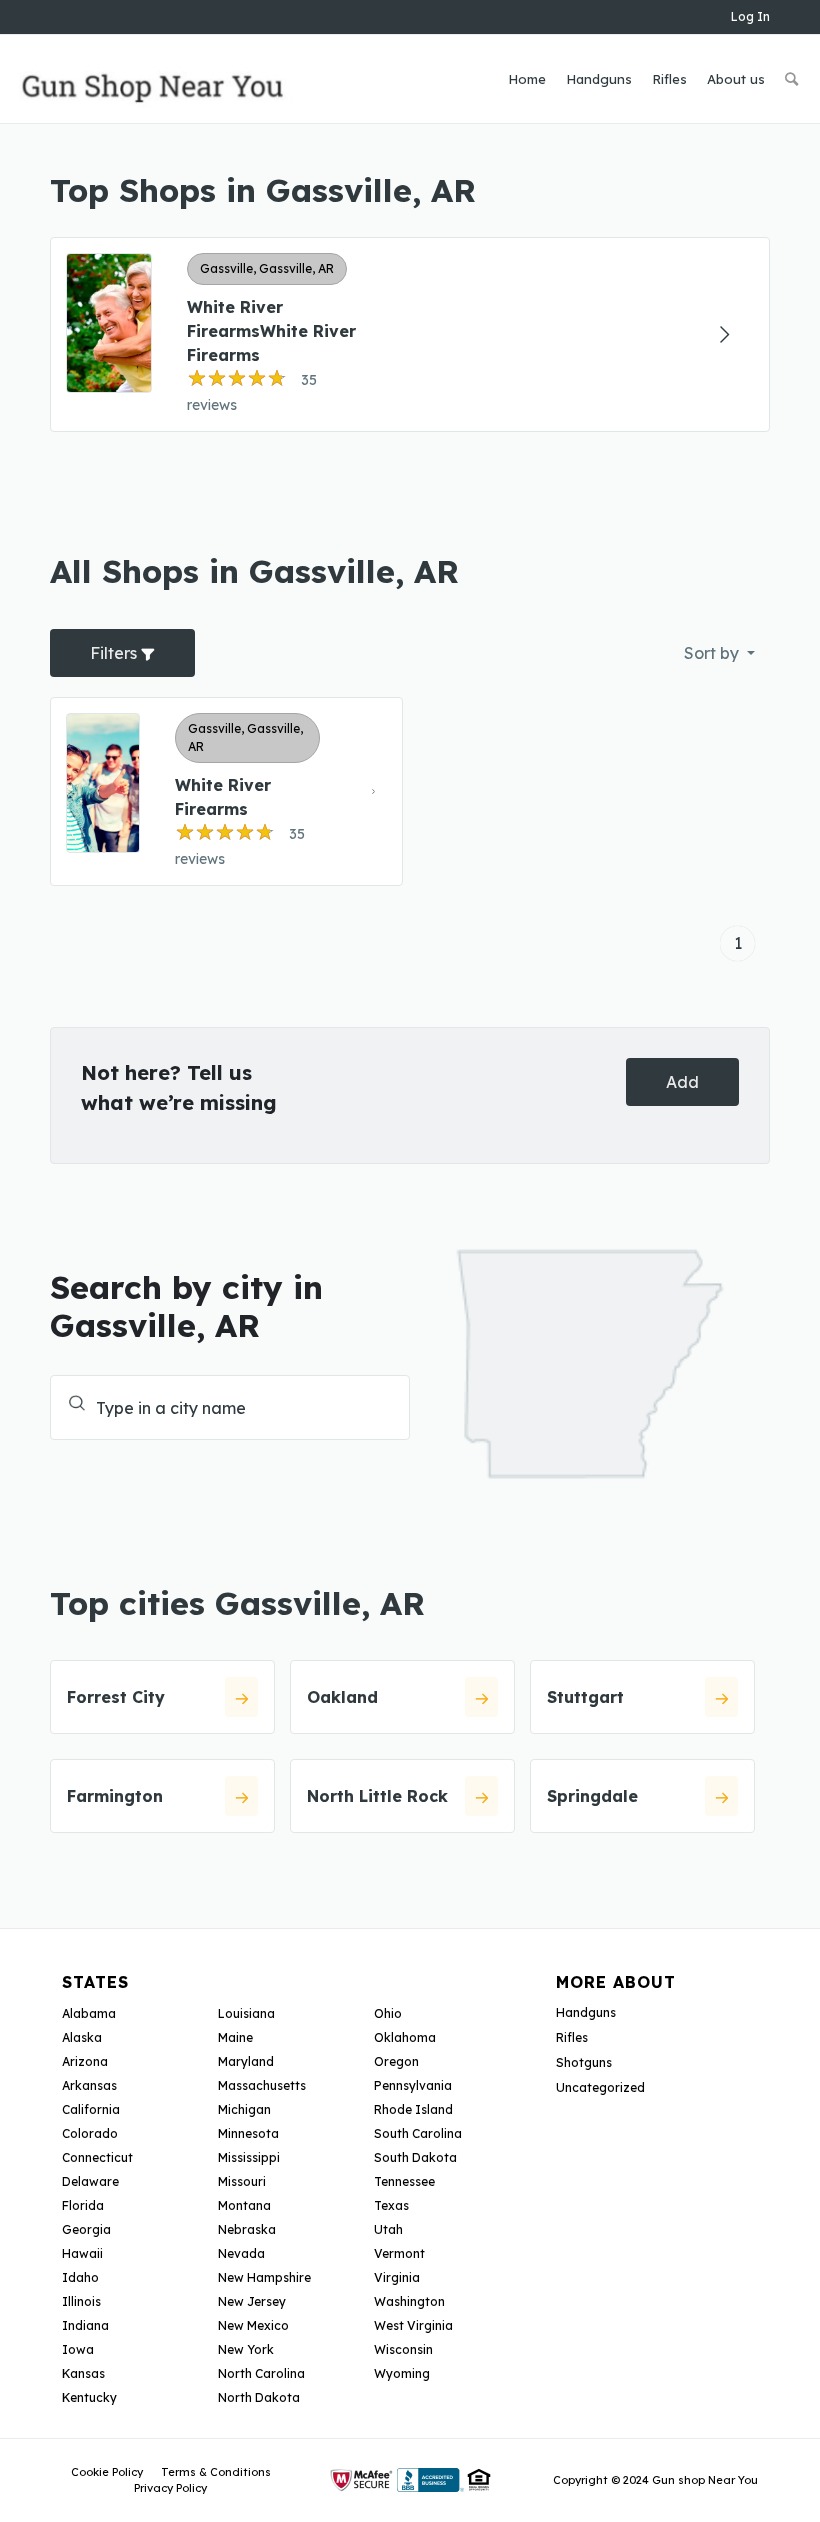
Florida (83, 2205)
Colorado (90, 2133)
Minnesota (248, 2133)
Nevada (241, 2253)
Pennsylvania (413, 2085)
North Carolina (261, 2373)
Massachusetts (262, 2085)
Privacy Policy (170, 2488)
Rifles (572, 2037)
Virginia (397, 2277)
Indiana (85, 2325)
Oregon (396, 2061)
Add (682, 1082)
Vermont (399, 2253)
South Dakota (415, 2157)
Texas (391, 2205)
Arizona (85, 2061)
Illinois (81, 2301)
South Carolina (418, 2133)
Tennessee (404, 2181)
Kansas (83, 2373)
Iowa (78, 2349)
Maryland (246, 2061)
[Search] (791, 79)
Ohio (388, 2013)
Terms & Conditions (216, 2472)
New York (246, 2349)
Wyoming (402, 2373)
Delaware (90, 2181)
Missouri (242, 2181)
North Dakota (259, 2397)
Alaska (82, 2037)
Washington (409, 2301)
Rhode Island (413, 2109)
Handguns (586, 2012)
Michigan (244, 2109)
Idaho (80, 2277)
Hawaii (82, 2253)
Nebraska (247, 2229)
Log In (750, 16)
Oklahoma (405, 2037)
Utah (388, 2229)
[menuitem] (527, 79)
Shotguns (584, 2062)
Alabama (89, 2013)
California (91, 2109)
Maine (235, 2037)
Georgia (86, 2229)
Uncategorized (600, 2087)
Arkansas (89, 2085)
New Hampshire (264, 2277)
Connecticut (97, 2157)
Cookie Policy (107, 2472)
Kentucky (89, 2397)
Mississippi (249, 2157)
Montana (244, 2205)
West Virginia (413, 2325)
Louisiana (246, 2013)
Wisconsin (403, 2349)
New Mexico (253, 2325)
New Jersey (252, 2301)
